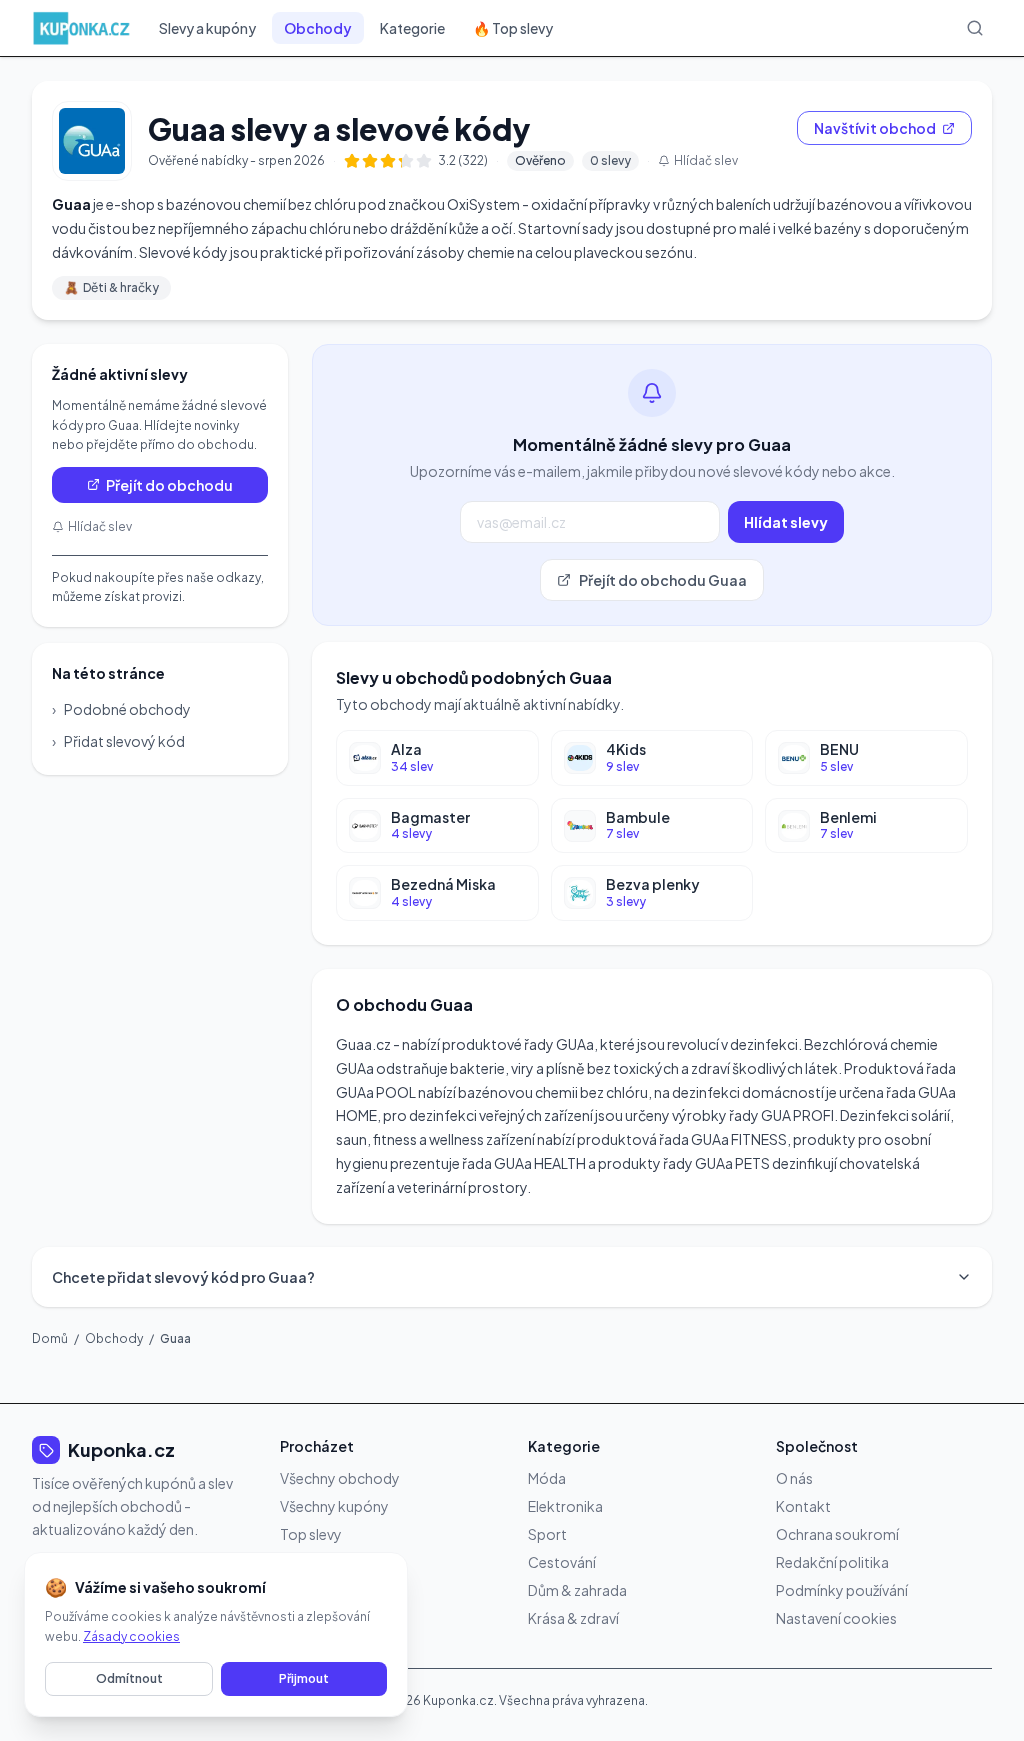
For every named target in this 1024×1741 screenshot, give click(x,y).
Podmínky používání (842, 1590)
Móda (547, 1478)
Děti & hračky (111, 287)
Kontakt (803, 1506)
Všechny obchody (340, 1478)
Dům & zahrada (577, 1590)
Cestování (562, 1562)
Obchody (318, 28)
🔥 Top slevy (513, 28)
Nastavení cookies (836, 1618)
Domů (50, 1338)
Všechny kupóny (334, 1506)
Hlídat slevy (786, 522)
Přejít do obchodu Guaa (663, 580)
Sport (547, 1534)
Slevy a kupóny (207, 28)
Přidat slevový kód (118, 741)
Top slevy (311, 1534)
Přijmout (304, 1678)
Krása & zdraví (573, 1618)
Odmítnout (129, 1678)
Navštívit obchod (875, 128)
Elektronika (565, 1506)
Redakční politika (832, 1562)
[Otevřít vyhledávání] (975, 28)
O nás (794, 1478)
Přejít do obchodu (169, 485)
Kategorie (412, 28)
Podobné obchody (121, 709)
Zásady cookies (131, 1636)
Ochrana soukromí (837, 1534)
